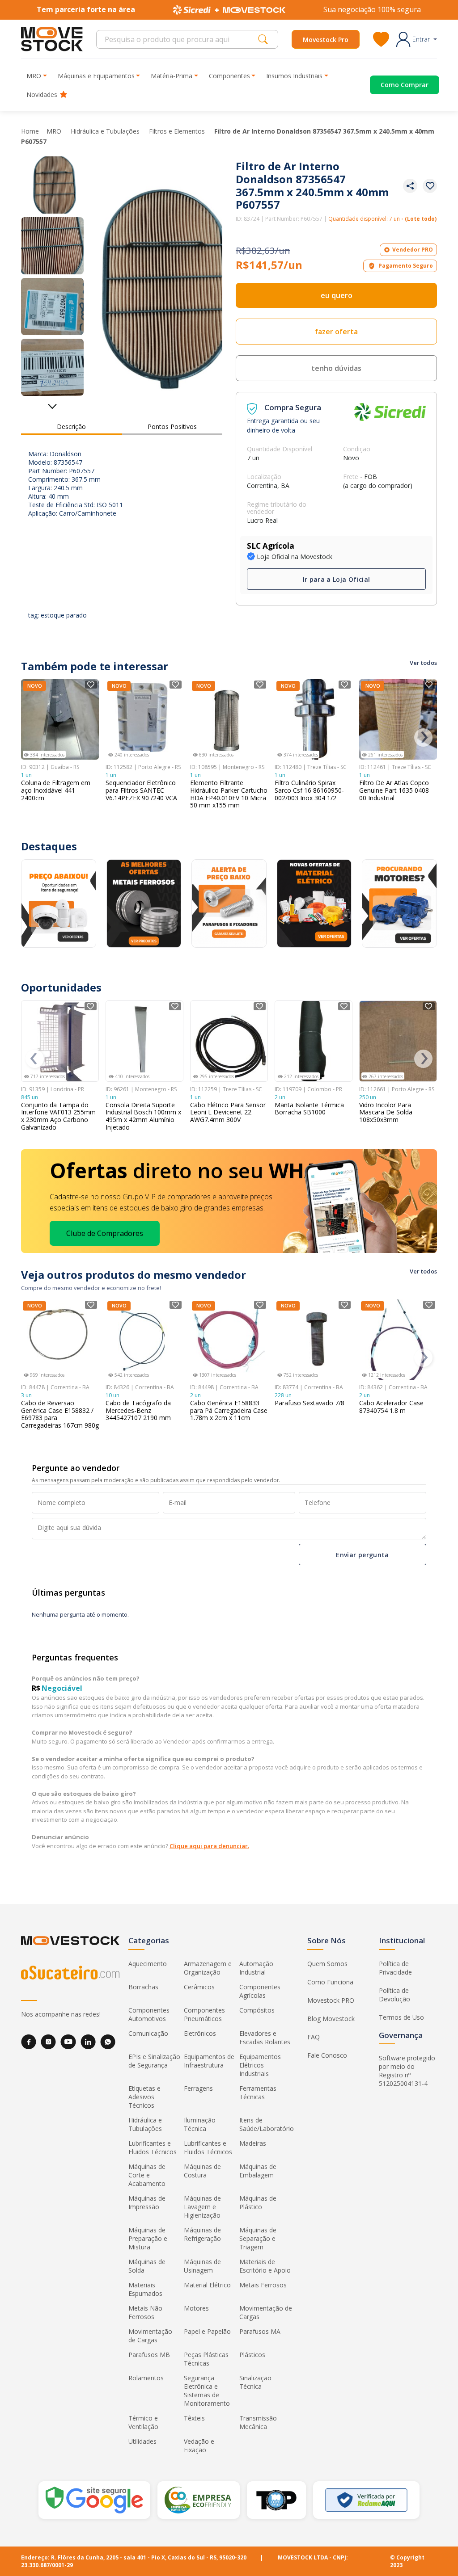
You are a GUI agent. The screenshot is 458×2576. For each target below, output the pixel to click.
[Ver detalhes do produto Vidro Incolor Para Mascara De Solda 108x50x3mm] (398, 1041)
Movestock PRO (331, 2000)
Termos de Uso (401, 2017)
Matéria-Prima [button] (172, 76)
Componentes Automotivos (149, 2014)
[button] (417, 39)
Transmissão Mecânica (258, 2422)
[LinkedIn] (88, 2042)
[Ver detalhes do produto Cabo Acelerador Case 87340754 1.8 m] (398, 1340)
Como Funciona (330, 1982)
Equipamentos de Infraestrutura (209, 2061)
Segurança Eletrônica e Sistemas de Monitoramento (207, 2391)
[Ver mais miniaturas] (52, 403)
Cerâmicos (199, 1987)
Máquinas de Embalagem (258, 2171)
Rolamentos (146, 2378)
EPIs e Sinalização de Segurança (154, 2061)
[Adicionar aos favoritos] (430, 186)
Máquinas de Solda (147, 2266)
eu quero (337, 295)
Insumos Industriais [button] (294, 76)
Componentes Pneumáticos (204, 2014)
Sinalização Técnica (255, 2382)
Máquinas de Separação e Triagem (258, 2238)
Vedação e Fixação (199, 2446)
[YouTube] (68, 2042)
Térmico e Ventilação (143, 2422)
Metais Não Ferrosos (145, 2312)
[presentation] (423, 738)
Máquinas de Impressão (147, 2202)
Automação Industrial (256, 1968)
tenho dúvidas (336, 368)
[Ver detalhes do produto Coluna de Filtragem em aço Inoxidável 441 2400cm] (60, 719)
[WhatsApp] (108, 2042)
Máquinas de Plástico (258, 2202)
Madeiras (253, 2143)
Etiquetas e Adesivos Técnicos (144, 2097)
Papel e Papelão (207, 2331)
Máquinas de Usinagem (202, 2266)
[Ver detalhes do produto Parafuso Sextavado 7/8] (314, 1340)
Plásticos (252, 2355)
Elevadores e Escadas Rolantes (265, 2038)
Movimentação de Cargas (266, 2312)
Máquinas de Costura (202, 2171)
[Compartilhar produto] (410, 186)
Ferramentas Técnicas (258, 2093)
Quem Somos (327, 1964)
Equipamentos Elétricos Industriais (260, 2065)
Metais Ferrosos (263, 2285)
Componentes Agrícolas (260, 1991)
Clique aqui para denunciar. (209, 1846)
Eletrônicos (200, 2033)
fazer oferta (336, 332)
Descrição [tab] (71, 427)
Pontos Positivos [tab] (172, 427)
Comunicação (148, 2033)
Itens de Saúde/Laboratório (267, 2124)
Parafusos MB (149, 2355)
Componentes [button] (229, 76)
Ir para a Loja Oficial (337, 579)
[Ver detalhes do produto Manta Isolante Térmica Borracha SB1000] (314, 1041)
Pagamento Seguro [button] (406, 266)
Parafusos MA (260, 2331)
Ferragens (198, 2088)
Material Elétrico (207, 2285)
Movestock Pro (326, 40)
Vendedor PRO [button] (413, 250)
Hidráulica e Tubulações (106, 131)
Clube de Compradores (105, 1233)
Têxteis (194, 2418)
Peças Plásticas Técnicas (206, 2359)
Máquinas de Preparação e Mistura (148, 2238)
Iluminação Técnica (200, 2124)
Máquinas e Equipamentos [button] (96, 76)
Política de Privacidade (395, 1968)
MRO (55, 131)
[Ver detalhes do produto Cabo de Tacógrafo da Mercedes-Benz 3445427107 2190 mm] (144, 1340)
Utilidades (142, 2441)
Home (30, 131)
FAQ (314, 2037)
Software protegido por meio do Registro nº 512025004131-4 (407, 2071)
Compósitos (257, 2010)
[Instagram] (48, 2042)
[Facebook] (29, 2042)
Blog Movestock (331, 2019)
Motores (196, 2308)
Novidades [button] (42, 95)
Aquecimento (148, 1964)
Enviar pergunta (362, 1554)
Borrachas (143, 1987)
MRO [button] (34, 76)
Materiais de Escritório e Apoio (265, 2266)
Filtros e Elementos (178, 131)
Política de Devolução (394, 1995)
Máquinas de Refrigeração (202, 2234)
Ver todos (423, 663)
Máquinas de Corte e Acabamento (147, 2175)
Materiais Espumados (145, 2289)
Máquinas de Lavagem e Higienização (202, 2207)
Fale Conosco (327, 2055)
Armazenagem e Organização (208, 1968)
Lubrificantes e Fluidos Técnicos (153, 2147)
